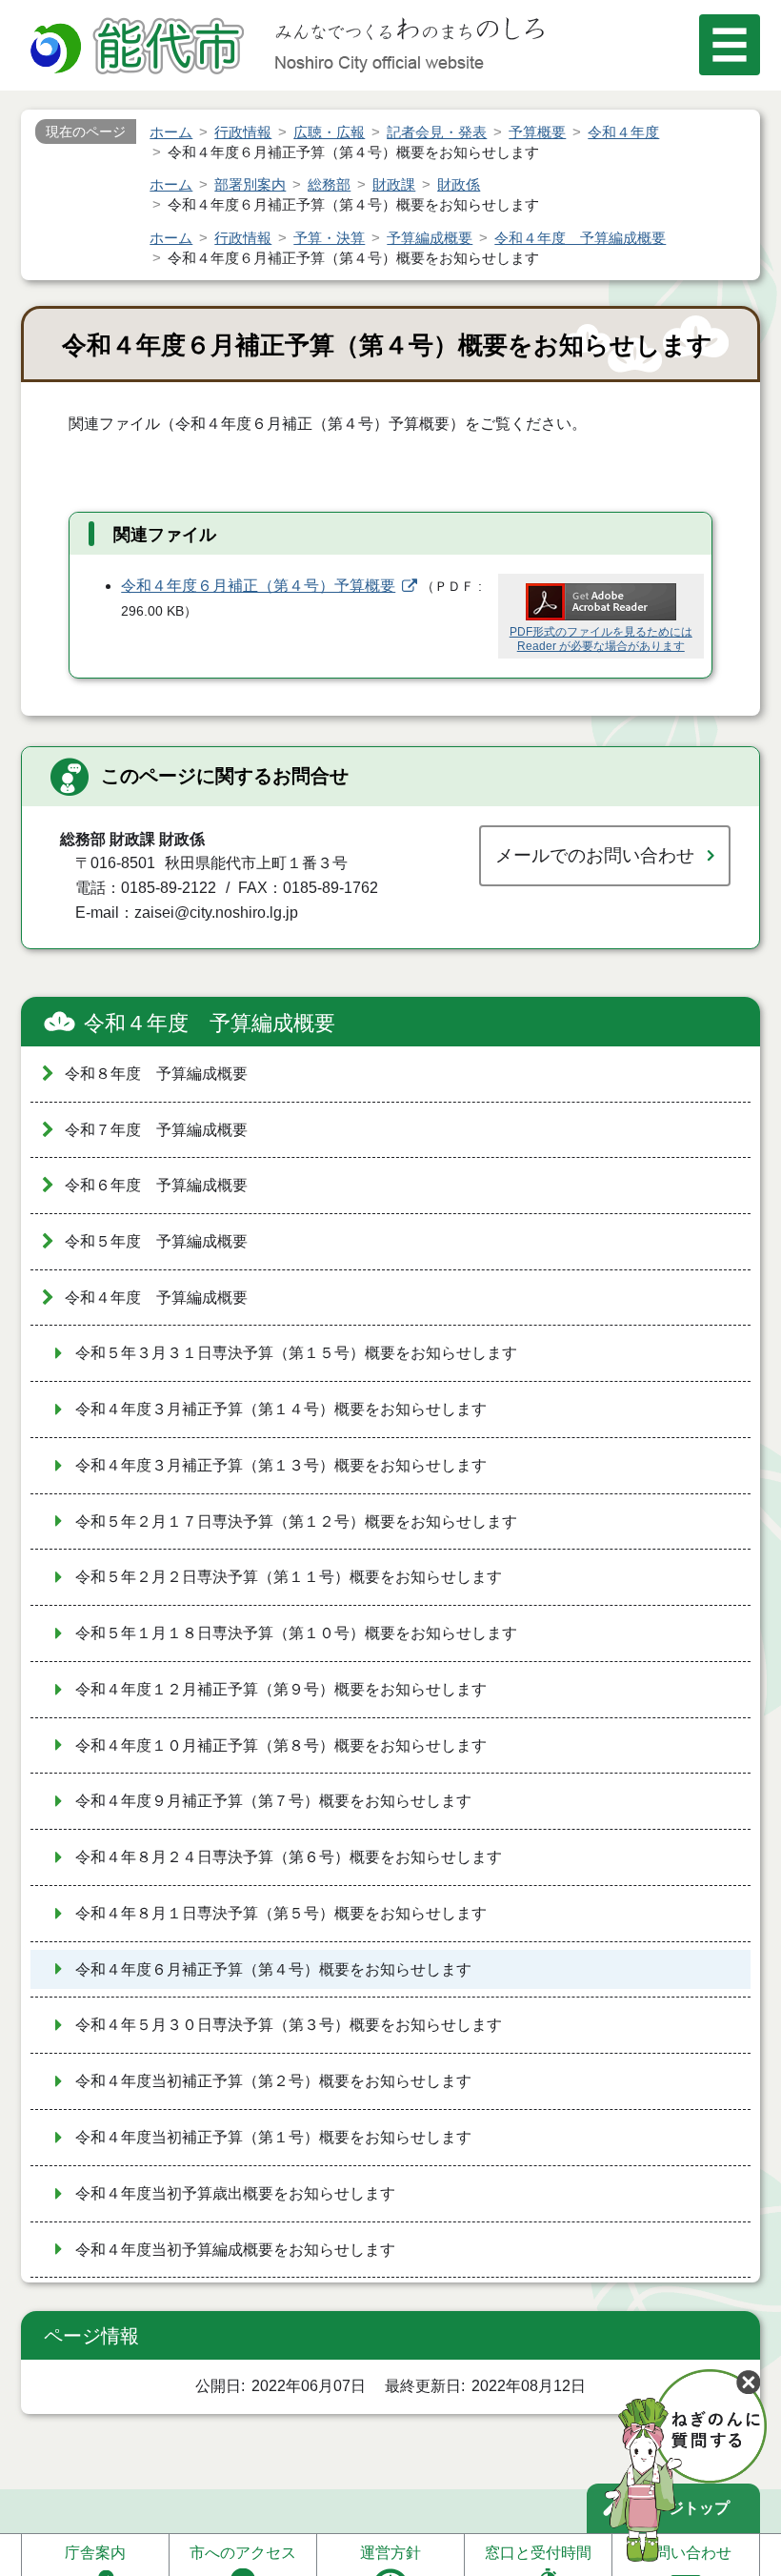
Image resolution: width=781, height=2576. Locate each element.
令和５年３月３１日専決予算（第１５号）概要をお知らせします (296, 1353)
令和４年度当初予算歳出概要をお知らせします (235, 2193)
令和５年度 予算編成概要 (156, 1241)
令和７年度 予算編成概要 (156, 1130)
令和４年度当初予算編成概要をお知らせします (235, 2250)
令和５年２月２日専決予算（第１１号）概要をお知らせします (289, 1577)
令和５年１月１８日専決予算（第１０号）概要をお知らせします (296, 1633)
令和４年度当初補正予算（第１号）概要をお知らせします (273, 2137)
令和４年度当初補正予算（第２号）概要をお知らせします (273, 2081)
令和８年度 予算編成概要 (156, 1074)
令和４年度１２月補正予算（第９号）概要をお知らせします (281, 1689)
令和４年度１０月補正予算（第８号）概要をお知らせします (281, 1745)
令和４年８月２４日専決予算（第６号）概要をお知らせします (289, 1857)
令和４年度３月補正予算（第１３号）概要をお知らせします (281, 1465)
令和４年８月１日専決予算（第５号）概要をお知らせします (281, 1913)
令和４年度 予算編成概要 (210, 1023)
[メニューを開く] (730, 45)
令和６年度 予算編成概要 (156, 1185)
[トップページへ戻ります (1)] (140, 48)
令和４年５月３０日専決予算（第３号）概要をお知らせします (289, 2025)
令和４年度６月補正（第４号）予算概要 (258, 586)
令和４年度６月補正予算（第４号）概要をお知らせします (273, 1969)
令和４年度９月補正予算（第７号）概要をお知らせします (273, 1801)
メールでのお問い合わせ (595, 855)
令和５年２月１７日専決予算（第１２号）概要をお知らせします (296, 1521)
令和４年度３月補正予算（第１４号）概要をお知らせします (281, 1409)
